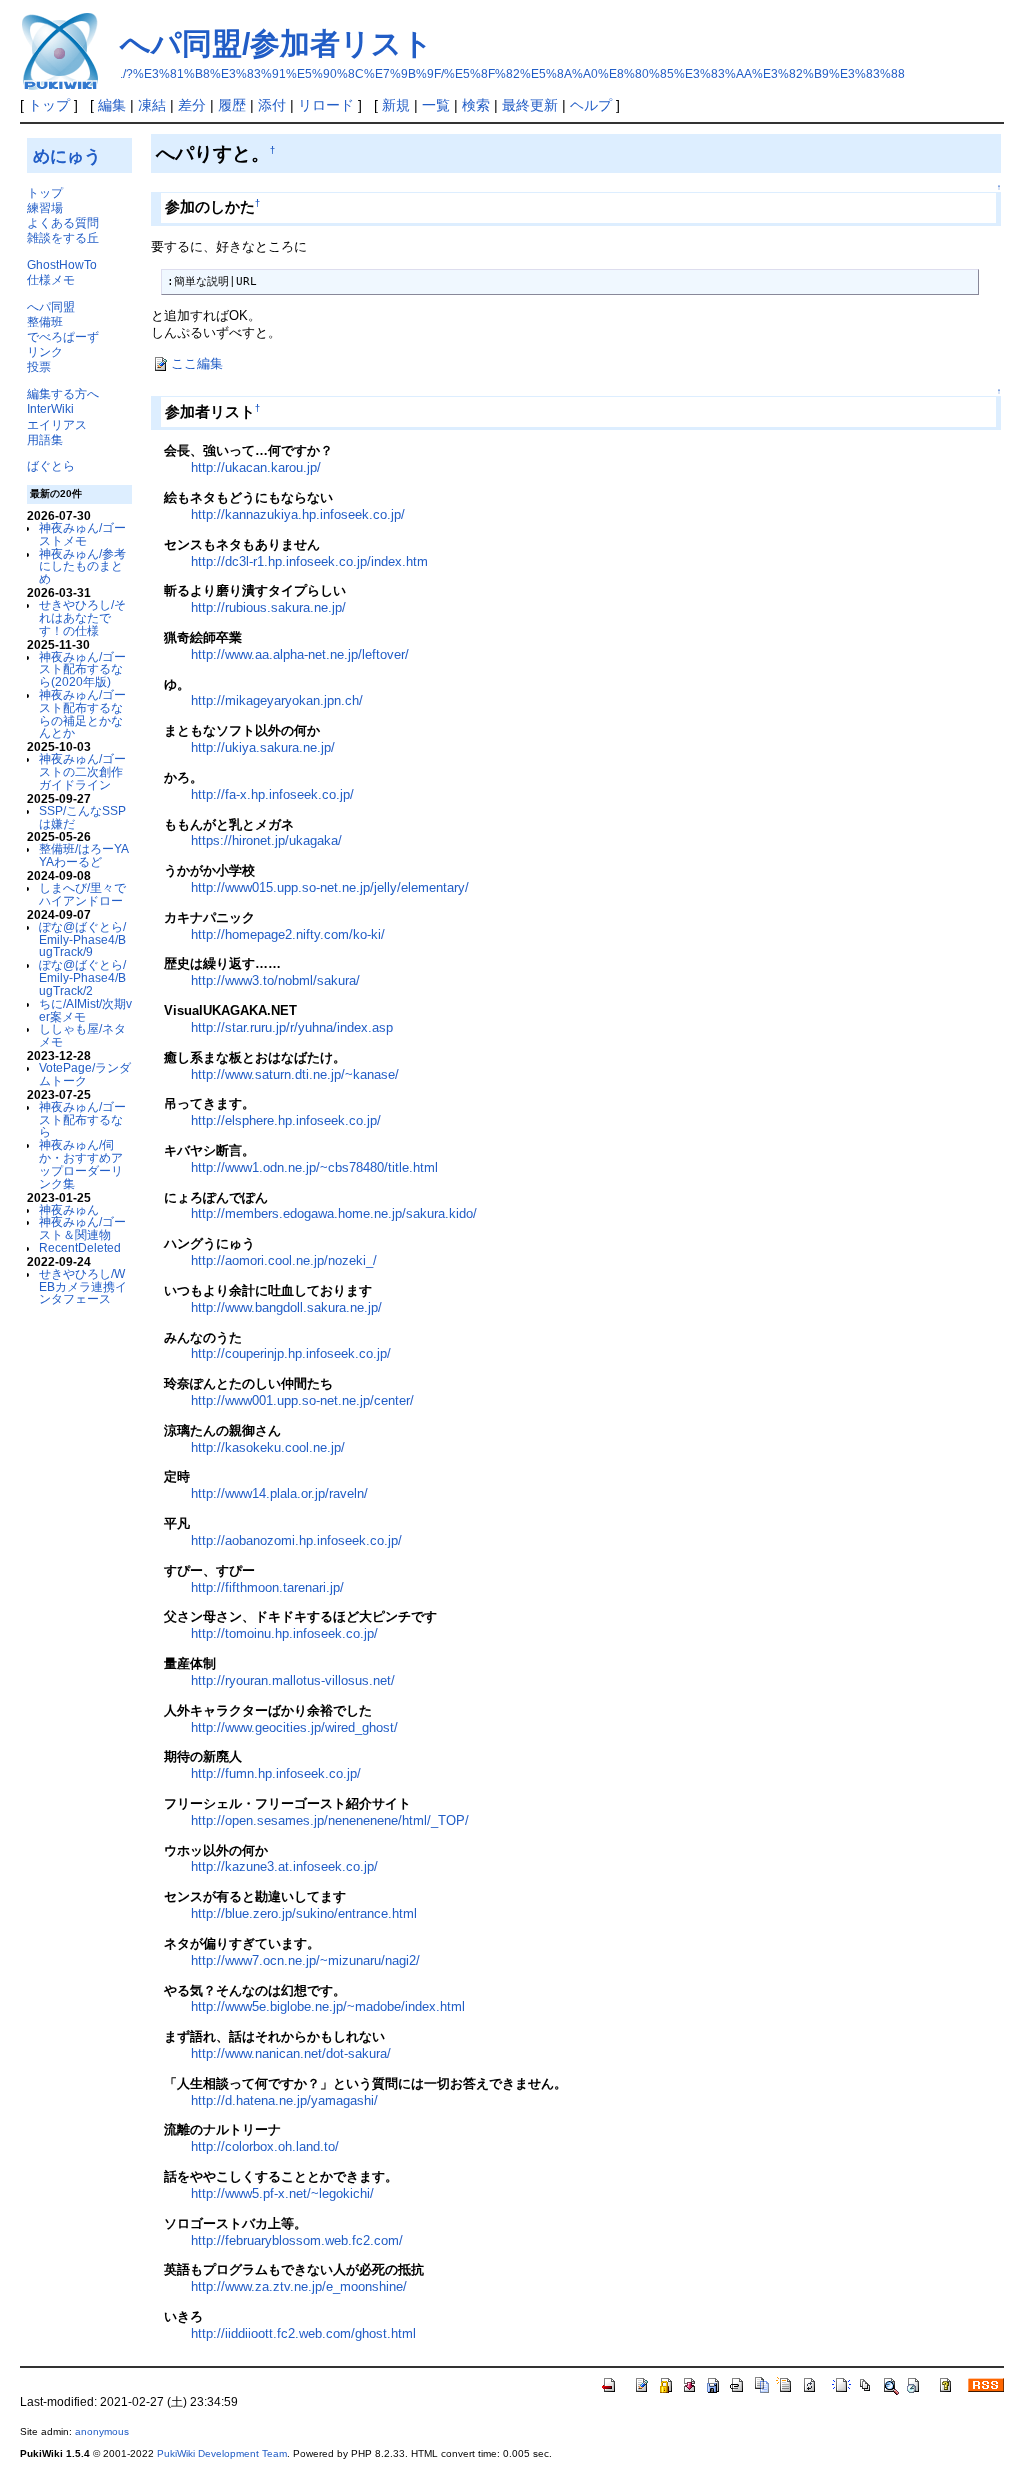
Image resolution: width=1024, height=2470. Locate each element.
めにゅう (67, 156)
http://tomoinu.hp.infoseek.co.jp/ (284, 1633)
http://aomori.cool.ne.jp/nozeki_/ (284, 1260)
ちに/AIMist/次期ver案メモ (85, 1010)
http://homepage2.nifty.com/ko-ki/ (288, 934)
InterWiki (50, 408)
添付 (272, 105)
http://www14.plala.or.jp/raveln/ (279, 1493)
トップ (49, 105)
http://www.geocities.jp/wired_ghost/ (294, 1727)
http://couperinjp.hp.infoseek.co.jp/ (291, 1353)
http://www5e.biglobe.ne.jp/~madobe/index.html (328, 2006)
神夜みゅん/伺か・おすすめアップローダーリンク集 (81, 1163)
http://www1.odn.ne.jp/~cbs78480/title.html (314, 1167)
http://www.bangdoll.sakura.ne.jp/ (286, 1307)
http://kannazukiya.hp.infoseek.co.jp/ (298, 514)
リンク (45, 351)
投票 (39, 366)
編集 (112, 105)
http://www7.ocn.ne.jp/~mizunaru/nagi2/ (305, 1960)
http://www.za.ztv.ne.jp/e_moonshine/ (299, 2286)
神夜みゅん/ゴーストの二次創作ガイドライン (82, 771)
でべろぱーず (63, 336)
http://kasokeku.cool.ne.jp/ (268, 1447)
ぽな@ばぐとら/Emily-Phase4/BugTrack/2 (82, 977)
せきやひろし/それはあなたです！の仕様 (82, 617)
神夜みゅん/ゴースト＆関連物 (82, 1228)
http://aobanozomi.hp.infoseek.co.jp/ (296, 1540)
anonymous (102, 2431)
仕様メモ (51, 279)
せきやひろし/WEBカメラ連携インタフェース (83, 1286)
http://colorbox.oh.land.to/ (265, 2146)
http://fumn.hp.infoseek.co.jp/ (276, 1773)
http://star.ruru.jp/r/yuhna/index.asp (292, 1027)
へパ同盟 (51, 306)
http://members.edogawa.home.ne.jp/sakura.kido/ (334, 1213)
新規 (396, 105)
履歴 (232, 105)
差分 (192, 105)
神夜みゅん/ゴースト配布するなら (82, 1119)
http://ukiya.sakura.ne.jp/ (263, 747)
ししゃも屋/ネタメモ (82, 1035)
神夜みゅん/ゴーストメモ (82, 534)
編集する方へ (63, 393)
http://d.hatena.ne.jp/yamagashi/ (284, 2100)
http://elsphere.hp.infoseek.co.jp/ (286, 1120)
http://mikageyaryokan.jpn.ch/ (277, 700)
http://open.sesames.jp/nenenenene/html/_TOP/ (330, 1820)
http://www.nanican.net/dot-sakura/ (291, 2053)
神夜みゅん (69, 1209)
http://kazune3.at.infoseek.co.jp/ (284, 1866)
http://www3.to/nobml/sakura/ (275, 980)
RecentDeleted (80, 1247)
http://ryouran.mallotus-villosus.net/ (293, 1680)
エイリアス (57, 424)
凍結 (152, 105)
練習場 (45, 207)
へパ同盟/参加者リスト (276, 43)
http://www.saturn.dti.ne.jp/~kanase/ (295, 1074)
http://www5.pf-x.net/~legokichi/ (282, 2193)
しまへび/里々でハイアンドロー (82, 894)
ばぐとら (51, 465)
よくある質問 (63, 222)
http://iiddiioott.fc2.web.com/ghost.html (303, 2333)
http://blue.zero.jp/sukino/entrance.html (304, 1913)
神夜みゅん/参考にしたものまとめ (82, 566)
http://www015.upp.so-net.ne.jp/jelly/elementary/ (330, 887)
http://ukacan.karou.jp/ (256, 467)
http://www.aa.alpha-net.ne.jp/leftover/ (300, 654)
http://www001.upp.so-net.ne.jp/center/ (302, 1400)
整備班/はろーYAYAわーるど (84, 855)
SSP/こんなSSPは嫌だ (82, 817)
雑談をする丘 (63, 237)
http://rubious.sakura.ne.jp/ (268, 607)
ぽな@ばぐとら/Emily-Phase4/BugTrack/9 (82, 939)
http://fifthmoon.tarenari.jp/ (267, 1587)
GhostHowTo (62, 264)
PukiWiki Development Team (222, 2453)
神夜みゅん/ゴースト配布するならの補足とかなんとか (82, 713)
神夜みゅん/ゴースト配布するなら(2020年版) (82, 669)
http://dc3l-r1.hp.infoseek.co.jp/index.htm (309, 561)
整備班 (45, 321)
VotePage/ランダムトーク (85, 1074)
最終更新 (530, 105)
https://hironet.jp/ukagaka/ (266, 840)
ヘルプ (591, 105)
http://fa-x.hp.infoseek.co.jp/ (272, 794)
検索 (476, 105)
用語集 (45, 439)
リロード (326, 105)
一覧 (436, 105)
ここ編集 (197, 363)
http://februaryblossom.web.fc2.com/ (297, 2240)
